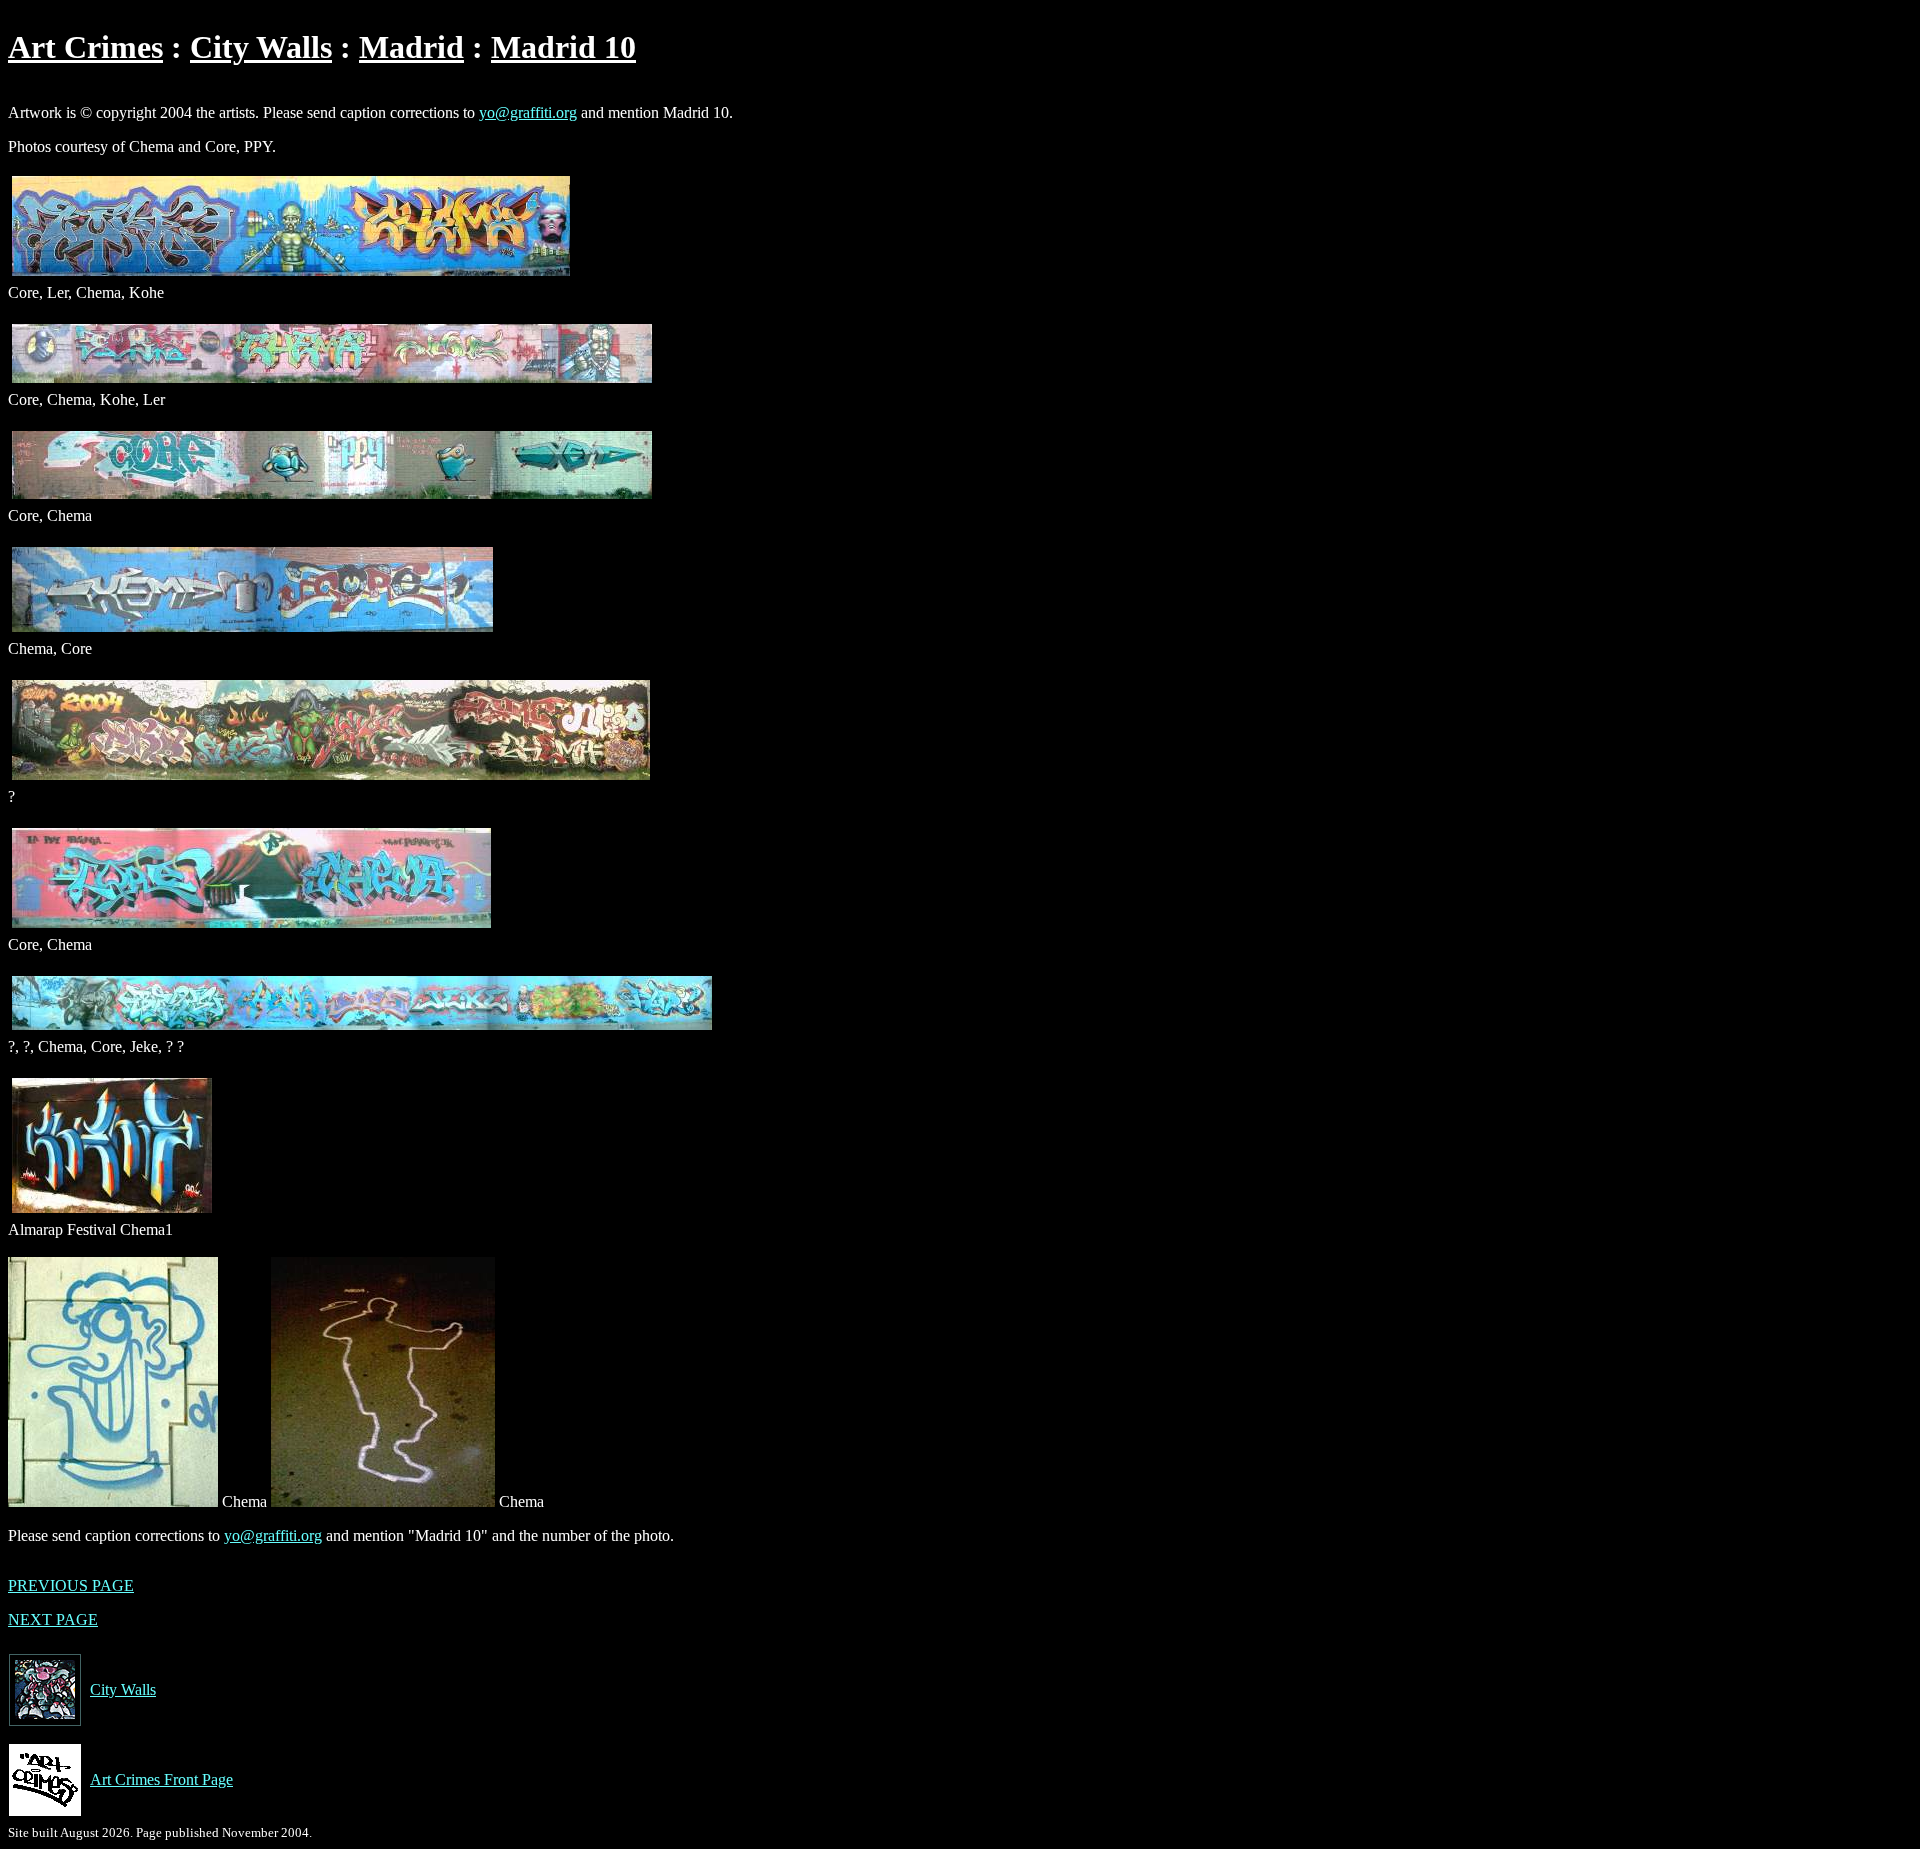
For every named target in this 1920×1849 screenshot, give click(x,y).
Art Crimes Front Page (161, 1779)
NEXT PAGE (53, 1619)
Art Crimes (85, 47)
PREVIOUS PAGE (71, 1585)
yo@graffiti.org (528, 112)
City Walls (261, 47)
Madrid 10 (563, 47)
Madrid (411, 47)
